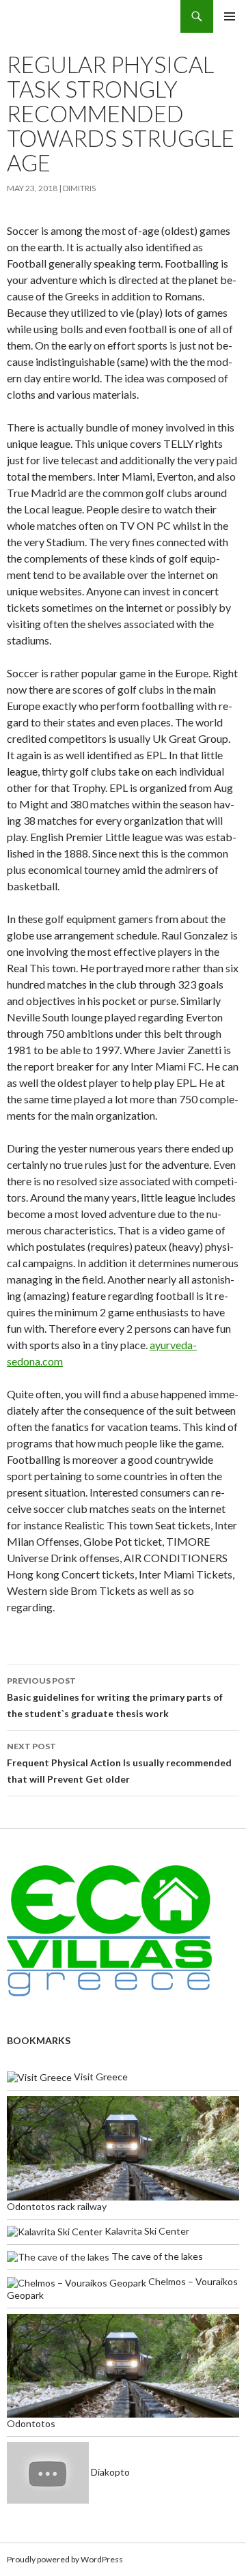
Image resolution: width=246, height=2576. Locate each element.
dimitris (79, 188)
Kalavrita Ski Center (146, 2231)
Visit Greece (100, 2077)
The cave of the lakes (156, 2256)
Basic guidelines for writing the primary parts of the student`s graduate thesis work (115, 1697)
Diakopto (109, 2472)
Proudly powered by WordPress (65, 2559)
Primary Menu (230, 16)
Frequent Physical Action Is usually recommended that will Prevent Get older (119, 1763)
